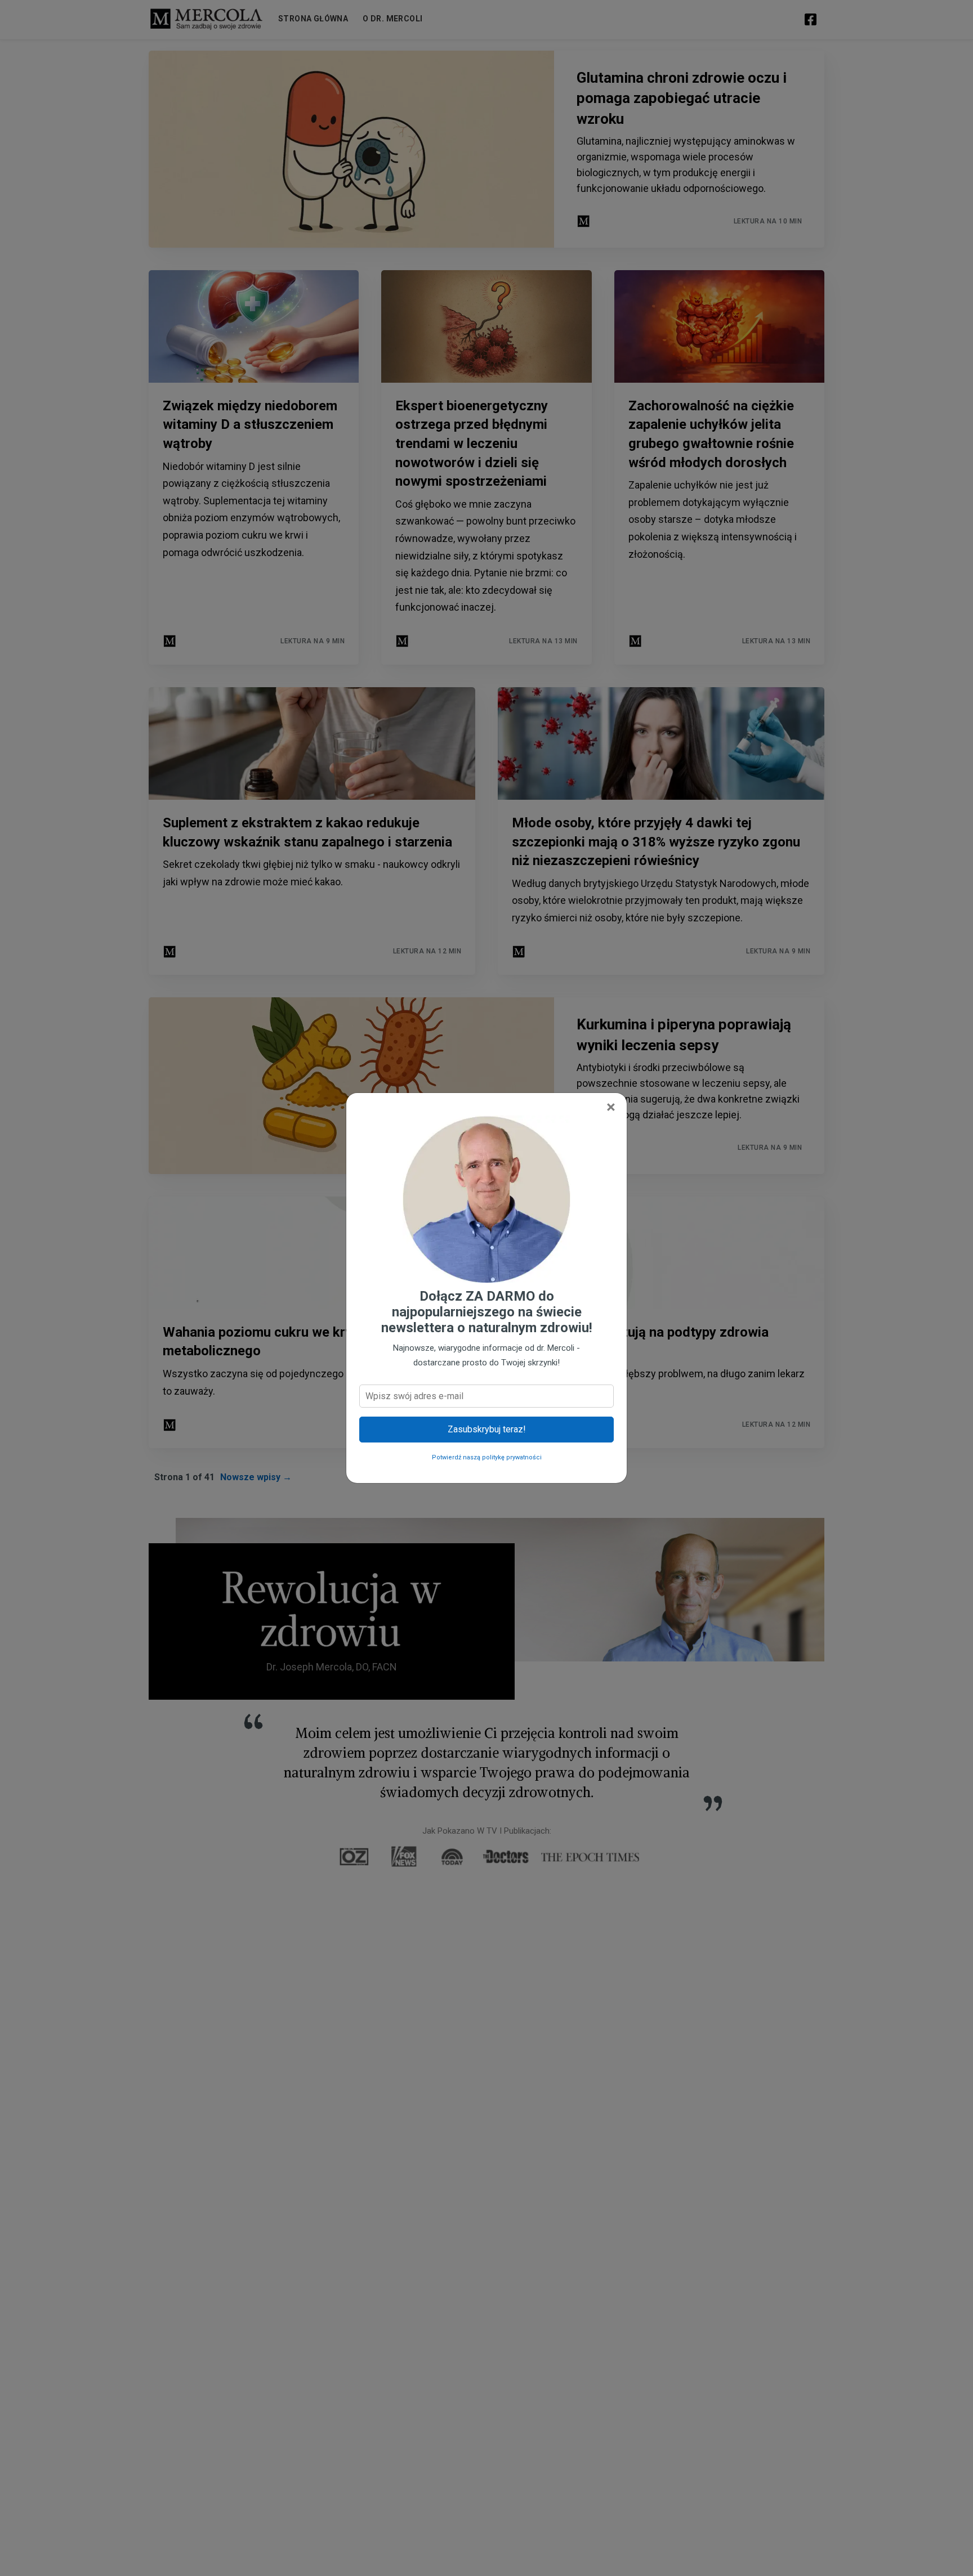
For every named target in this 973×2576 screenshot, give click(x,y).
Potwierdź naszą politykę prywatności (487, 1457)
